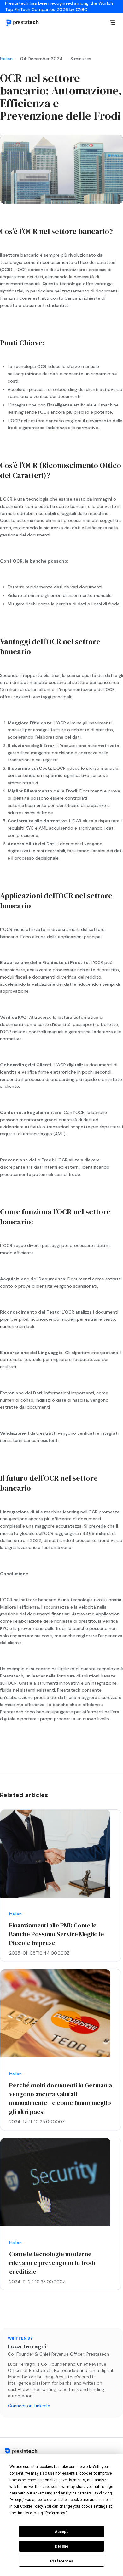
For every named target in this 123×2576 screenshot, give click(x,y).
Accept (61, 2532)
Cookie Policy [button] (31, 2506)
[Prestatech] (23, 23)
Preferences (62, 2561)
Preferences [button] (55, 2513)
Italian (6, 59)
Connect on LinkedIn (29, 2406)
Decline (61, 2546)
